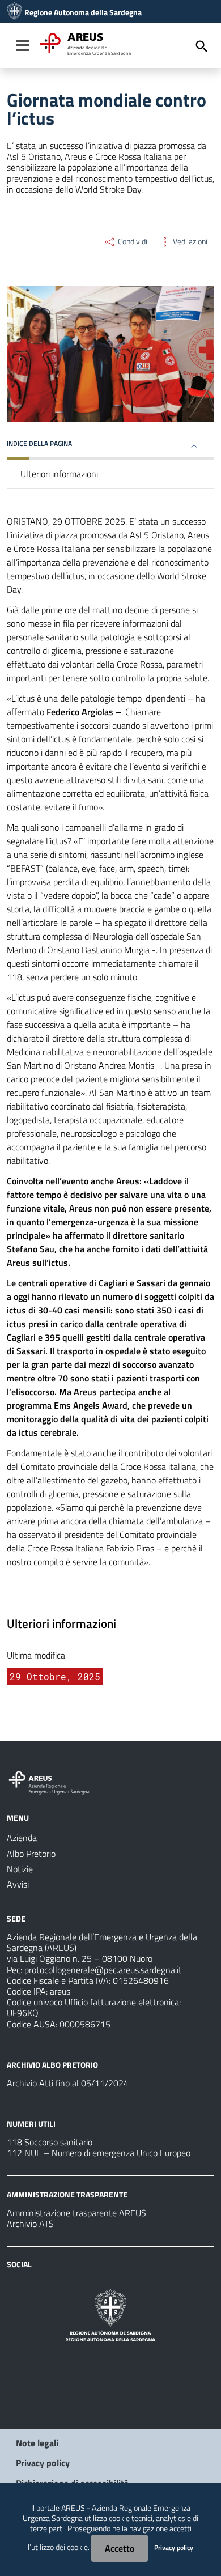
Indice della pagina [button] (39, 443)
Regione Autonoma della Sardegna (83, 12)
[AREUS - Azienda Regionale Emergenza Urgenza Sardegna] (14, 12)
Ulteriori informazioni (59, 474)
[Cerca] (202, 46)
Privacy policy (43, 2463)
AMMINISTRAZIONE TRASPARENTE (67, 2194)
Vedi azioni (189, 241)
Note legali (37, 2443)
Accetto (120, 2548)
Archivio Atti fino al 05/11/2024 (68, 2083)
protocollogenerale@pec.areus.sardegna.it (103, 1970)
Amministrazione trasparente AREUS (76, 2213)
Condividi (132, 241)
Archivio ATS (30, 2224)
